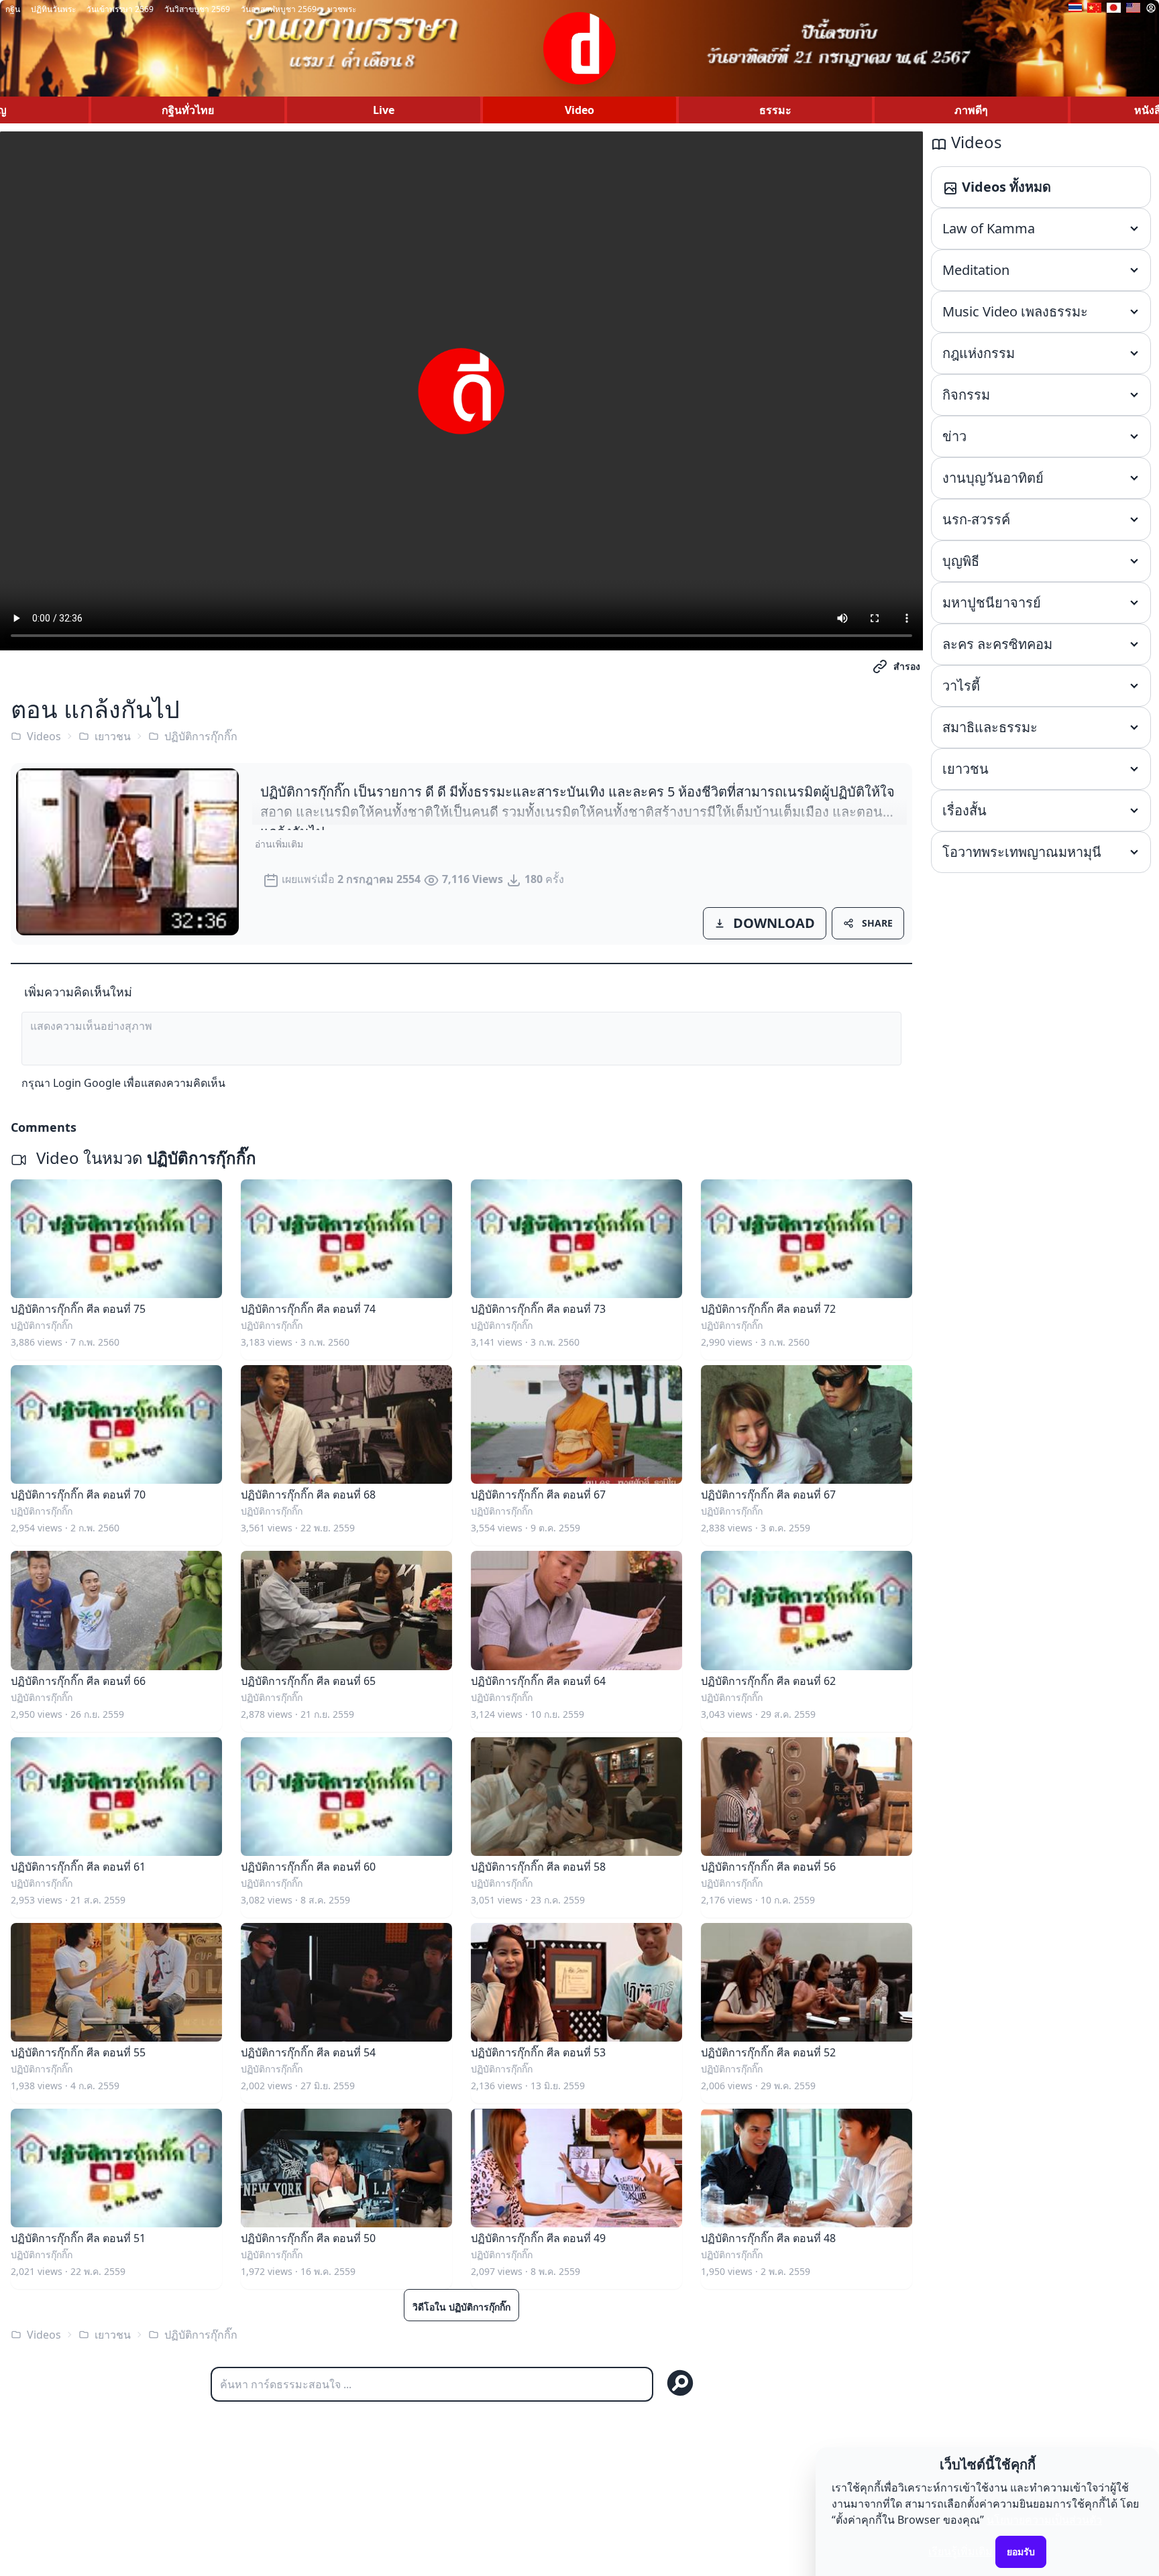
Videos (44, 736)
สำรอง (907, 666)
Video (579, 110)
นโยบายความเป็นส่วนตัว (1044, 2520)
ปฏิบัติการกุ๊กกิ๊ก (201, 736)
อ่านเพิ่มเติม (279, 844)
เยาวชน (113, 736)
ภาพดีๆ (971, 110)
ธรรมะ (775, 110)
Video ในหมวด (144, 1158)
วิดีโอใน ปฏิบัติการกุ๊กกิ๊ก (461, 2307)
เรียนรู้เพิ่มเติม (960, 2551)
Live (384, 110)
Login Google (87, 1083)
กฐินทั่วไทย (188, 110)
